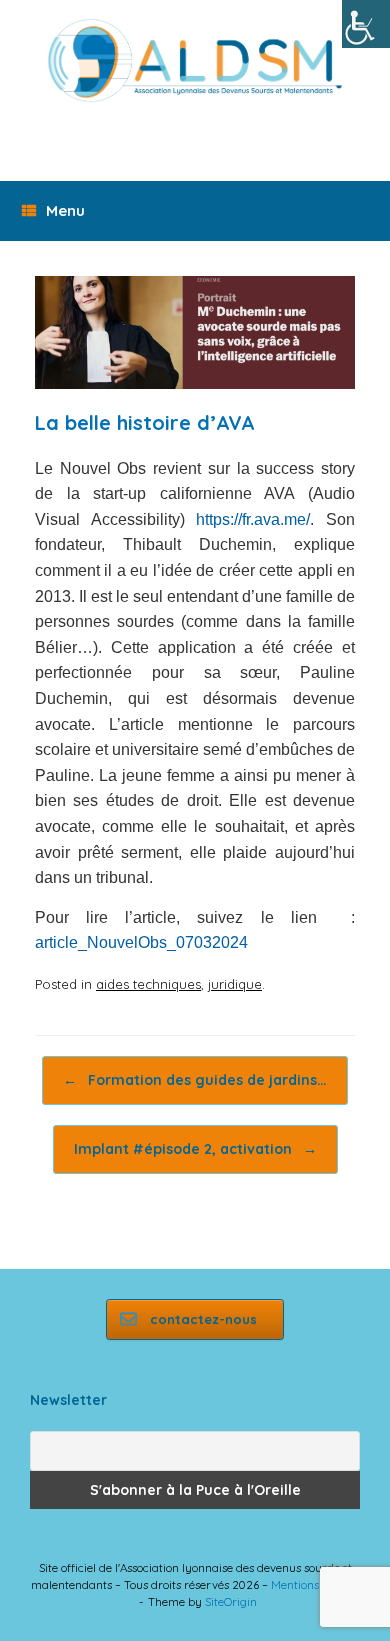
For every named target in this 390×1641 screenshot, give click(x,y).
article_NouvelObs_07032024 (141, 942)
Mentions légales (315, 1584)
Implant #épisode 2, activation (195, 1149)
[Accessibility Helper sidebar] (366, 24)
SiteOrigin (231, 1601)
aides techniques (148, 984)
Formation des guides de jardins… (195, 1080)
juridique (235, 984)
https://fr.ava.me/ (253, 519)
